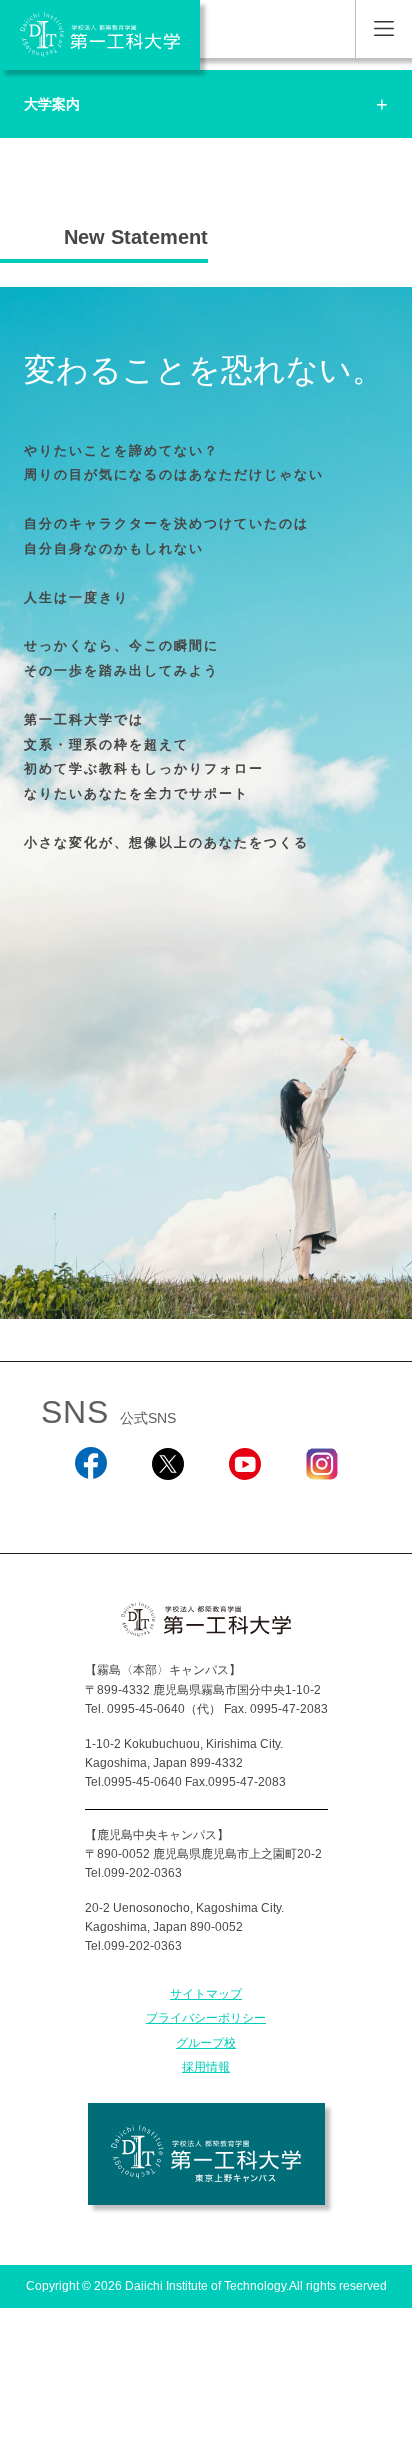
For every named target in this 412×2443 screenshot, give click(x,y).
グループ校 (206, 2043)
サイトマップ (206, 1994)
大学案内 (52, 104)
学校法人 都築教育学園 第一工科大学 (100, 35)
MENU (383, 29)
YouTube (245, 1506)
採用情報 (206, 2067)
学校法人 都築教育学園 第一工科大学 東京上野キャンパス (206, 2154)
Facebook (90, 1506)
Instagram (322, 1506)
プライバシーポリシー (206, 2018)
